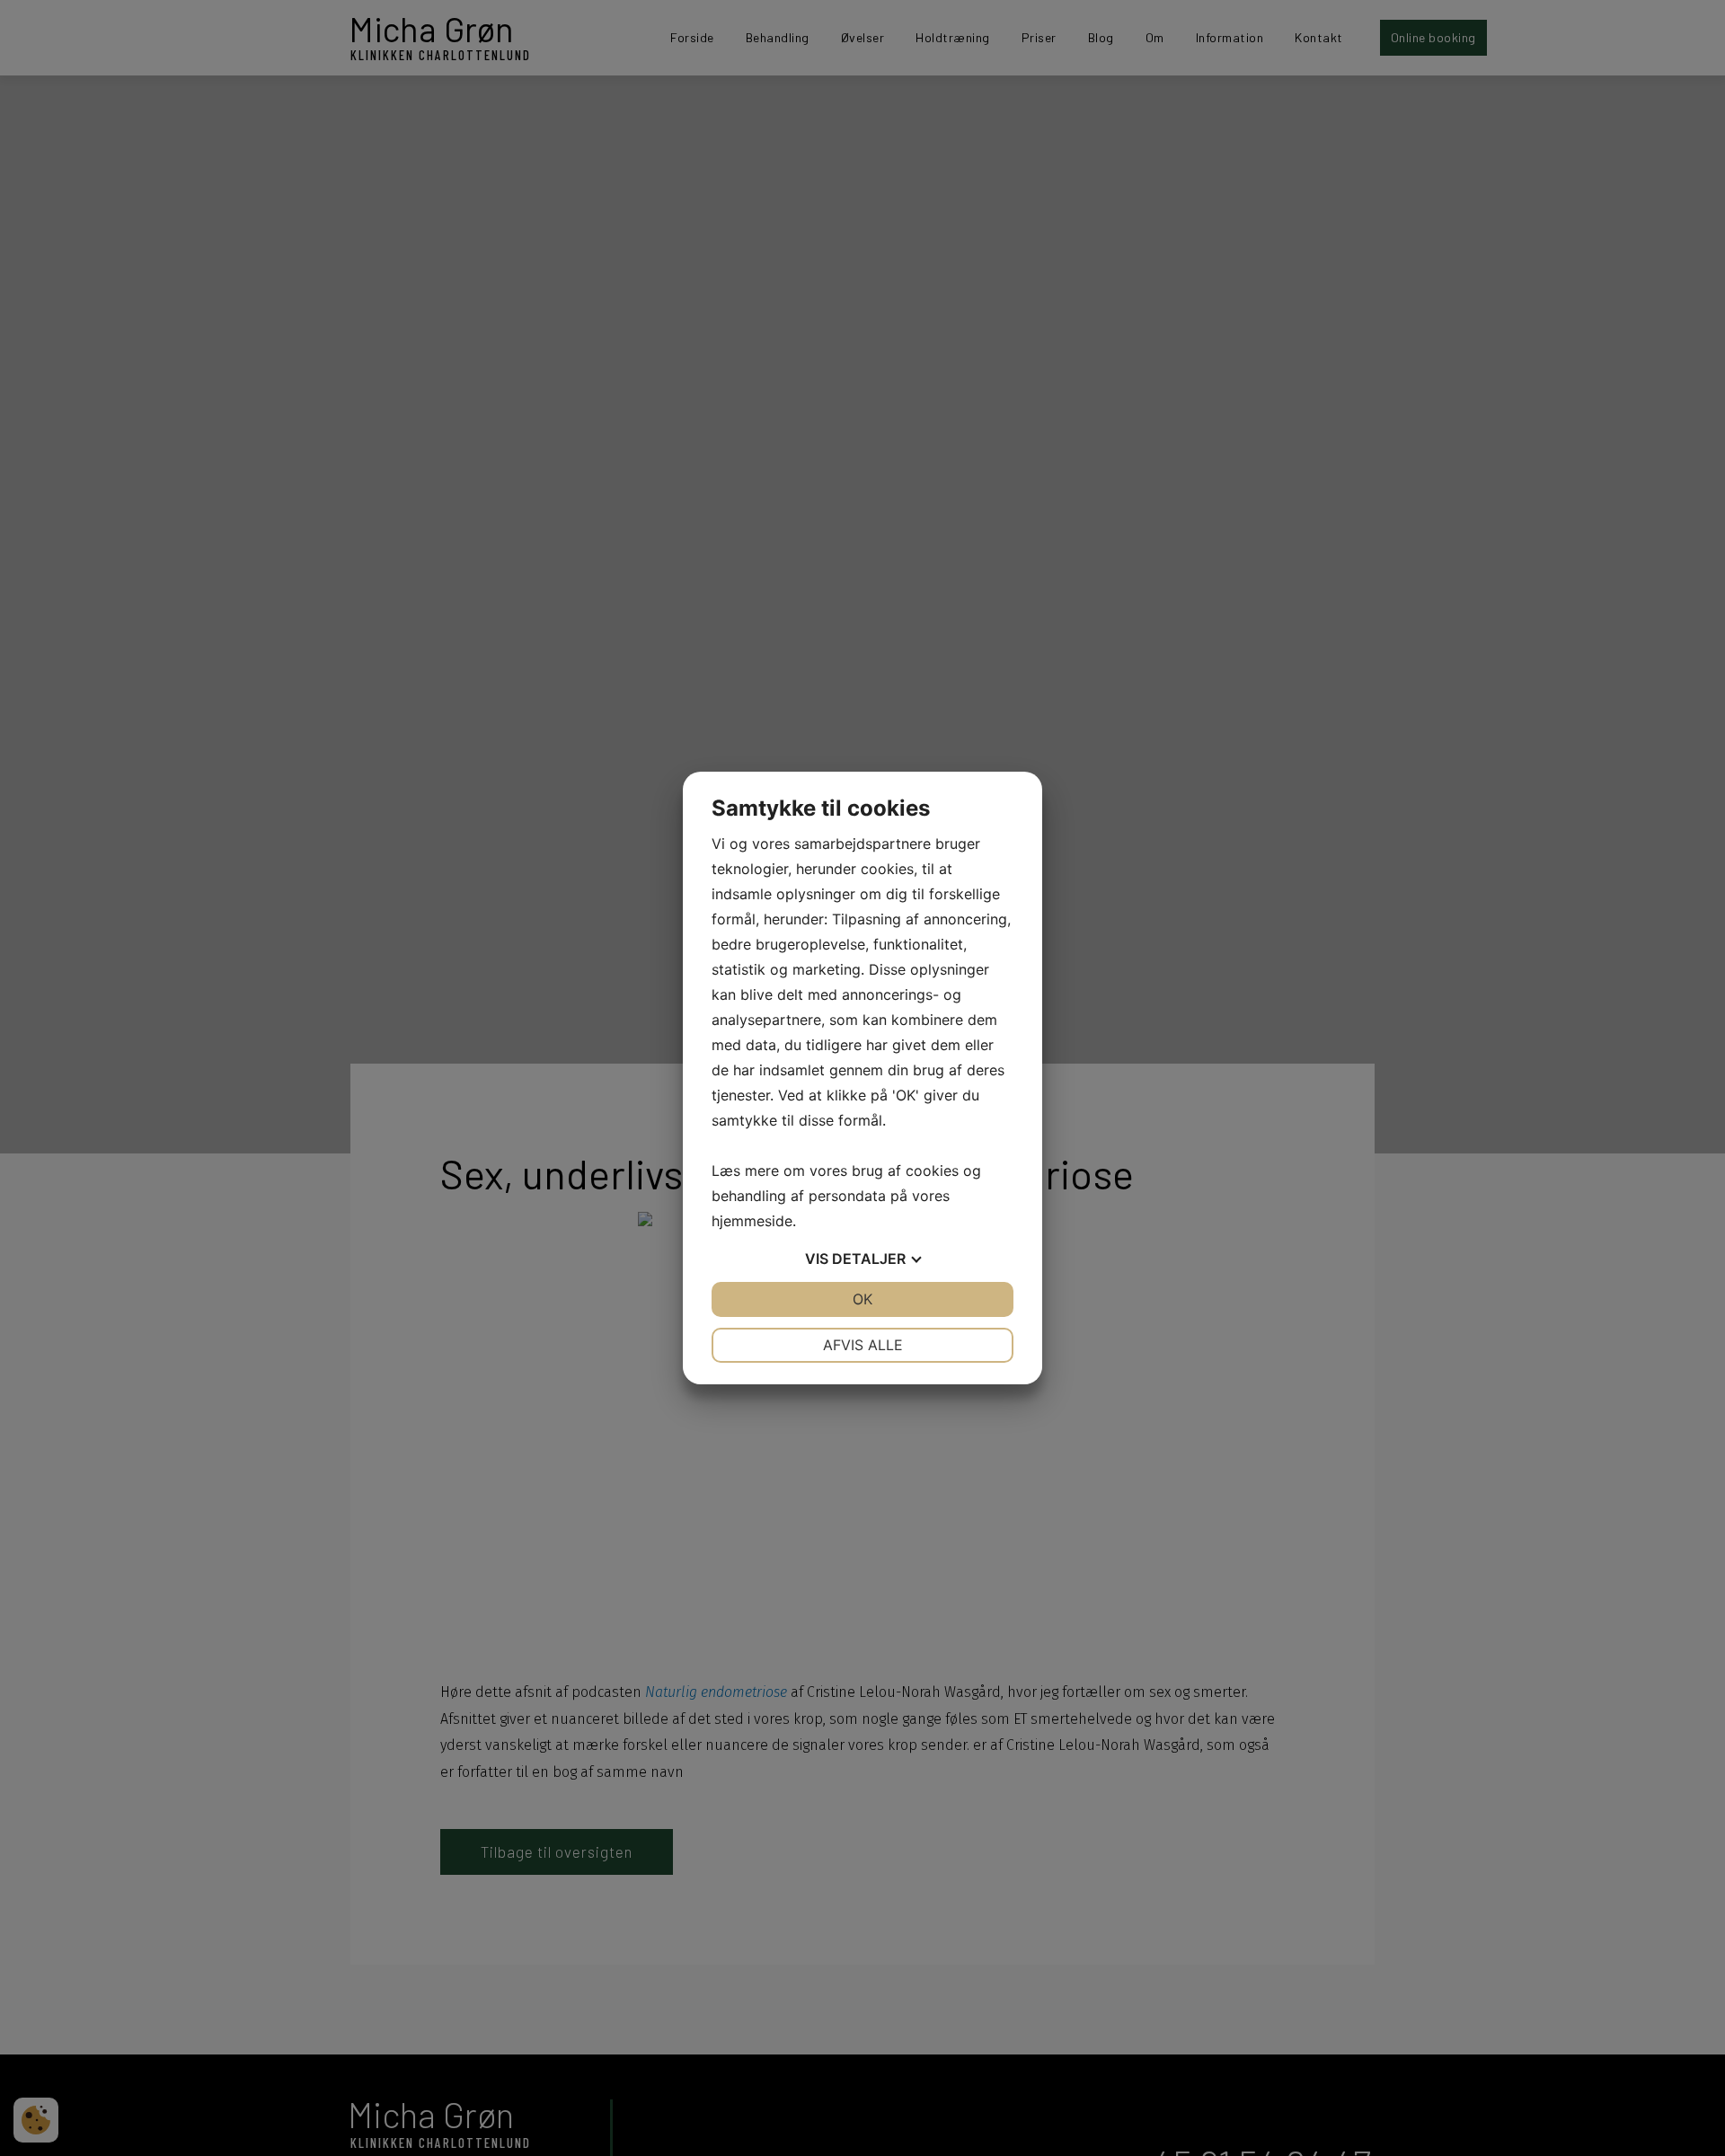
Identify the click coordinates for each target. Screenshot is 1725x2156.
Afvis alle (863, 1345)
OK (862, 1299)
